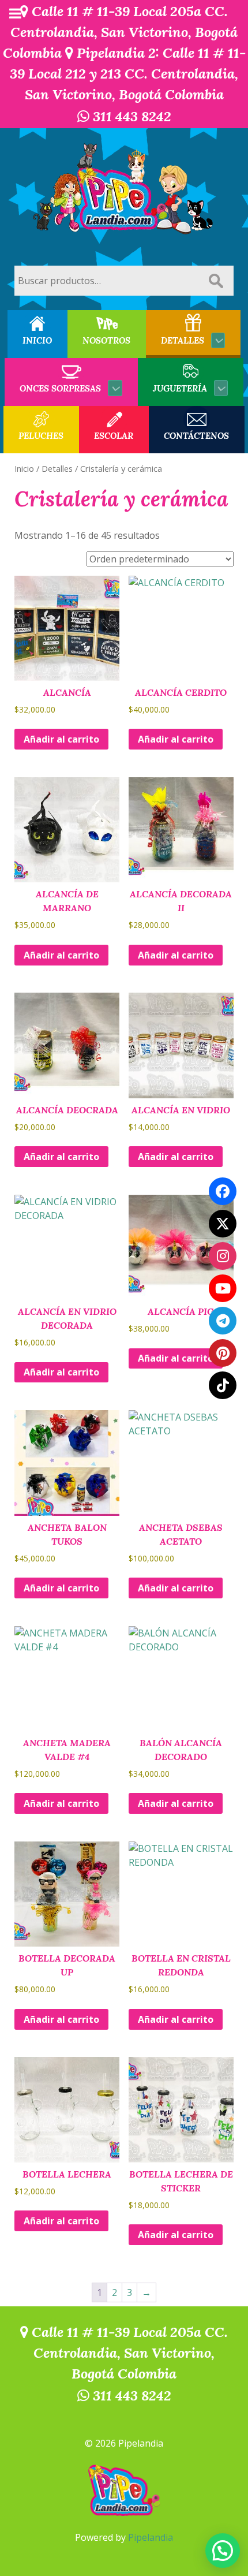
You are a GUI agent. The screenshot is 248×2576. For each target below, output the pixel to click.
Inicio (24, 468)
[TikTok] (223, 1385)
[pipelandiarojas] (223, 1288)
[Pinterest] (223, 1353)
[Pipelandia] (124, 190)
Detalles (57, 468)
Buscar (216, 281)
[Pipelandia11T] (223, 1224)
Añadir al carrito (61, 739)
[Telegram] (223, 1321)
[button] (223, 2551)
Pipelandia (151, 2537)
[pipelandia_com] (223, 1256)
